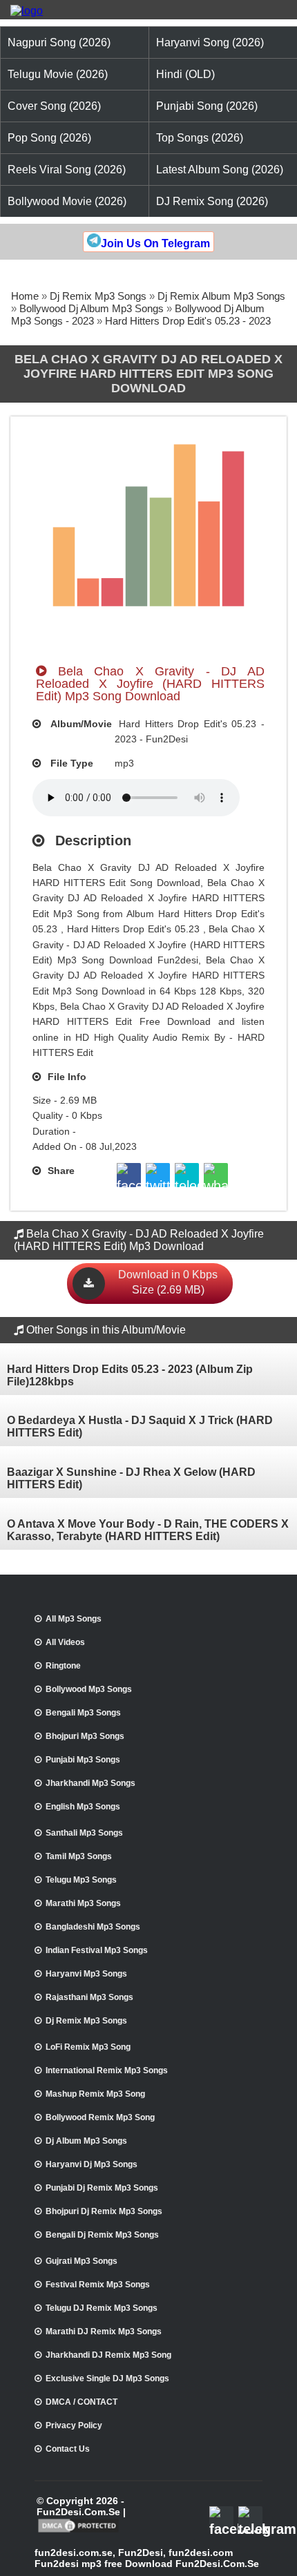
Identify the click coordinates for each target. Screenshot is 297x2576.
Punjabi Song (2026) (207, 106)
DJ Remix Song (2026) (212, 201)
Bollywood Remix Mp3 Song (100, 2117)
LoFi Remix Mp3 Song (88, 2047)
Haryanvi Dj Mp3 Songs (92, 2164)
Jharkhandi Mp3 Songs (90, 1783)
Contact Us (68, 2449)
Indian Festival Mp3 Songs (97, 1950)
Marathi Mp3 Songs (83, 1903)
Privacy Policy (74, 2425)
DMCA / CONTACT (82, 2402)
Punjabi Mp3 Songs (83, 1760)
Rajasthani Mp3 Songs (89, 1997)
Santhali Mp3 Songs (84, 1833)
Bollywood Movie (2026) (67, 201)
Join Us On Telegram (155, 243)
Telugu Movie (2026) (58, 74)
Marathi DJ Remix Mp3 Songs (104, 2332)
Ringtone (63, 1666)
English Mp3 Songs (83, 1807)
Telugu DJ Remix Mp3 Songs (102, 2308)
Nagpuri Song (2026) (59, 42)
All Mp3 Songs (74, 1619)
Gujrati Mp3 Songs (82, 2261)
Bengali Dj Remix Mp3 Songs (102, 2235)
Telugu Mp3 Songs (81, 1880)
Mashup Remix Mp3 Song (95, 2094)
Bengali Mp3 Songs (83, 1713)
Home (25, 296)
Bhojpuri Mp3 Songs (85, 1736)
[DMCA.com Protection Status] (78, 2531)
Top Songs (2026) (200, 138)
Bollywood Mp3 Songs (89, 1689)
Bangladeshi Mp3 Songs (93, 1927)
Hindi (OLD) (185, 74)
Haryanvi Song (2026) (210, 42)
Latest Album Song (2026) (220, 170)
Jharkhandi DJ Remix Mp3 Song (108, 2355)
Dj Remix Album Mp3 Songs (221, 296)
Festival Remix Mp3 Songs (98, 2285)
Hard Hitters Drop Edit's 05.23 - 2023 (188, 321)
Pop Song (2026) (49, 138)
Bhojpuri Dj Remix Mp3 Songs (104, 2211)
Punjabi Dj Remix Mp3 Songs (102, 2188)
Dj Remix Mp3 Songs (98, 296)
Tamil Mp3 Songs (79, 1856)
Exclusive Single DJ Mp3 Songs (107, 2378)
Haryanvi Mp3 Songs (86, 1974)
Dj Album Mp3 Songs (86, 2141)
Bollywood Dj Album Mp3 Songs (92, 308)
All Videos (65, 1642)
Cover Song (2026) (54, 106)
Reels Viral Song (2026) (67, 170)
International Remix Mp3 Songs (107, 2070)
